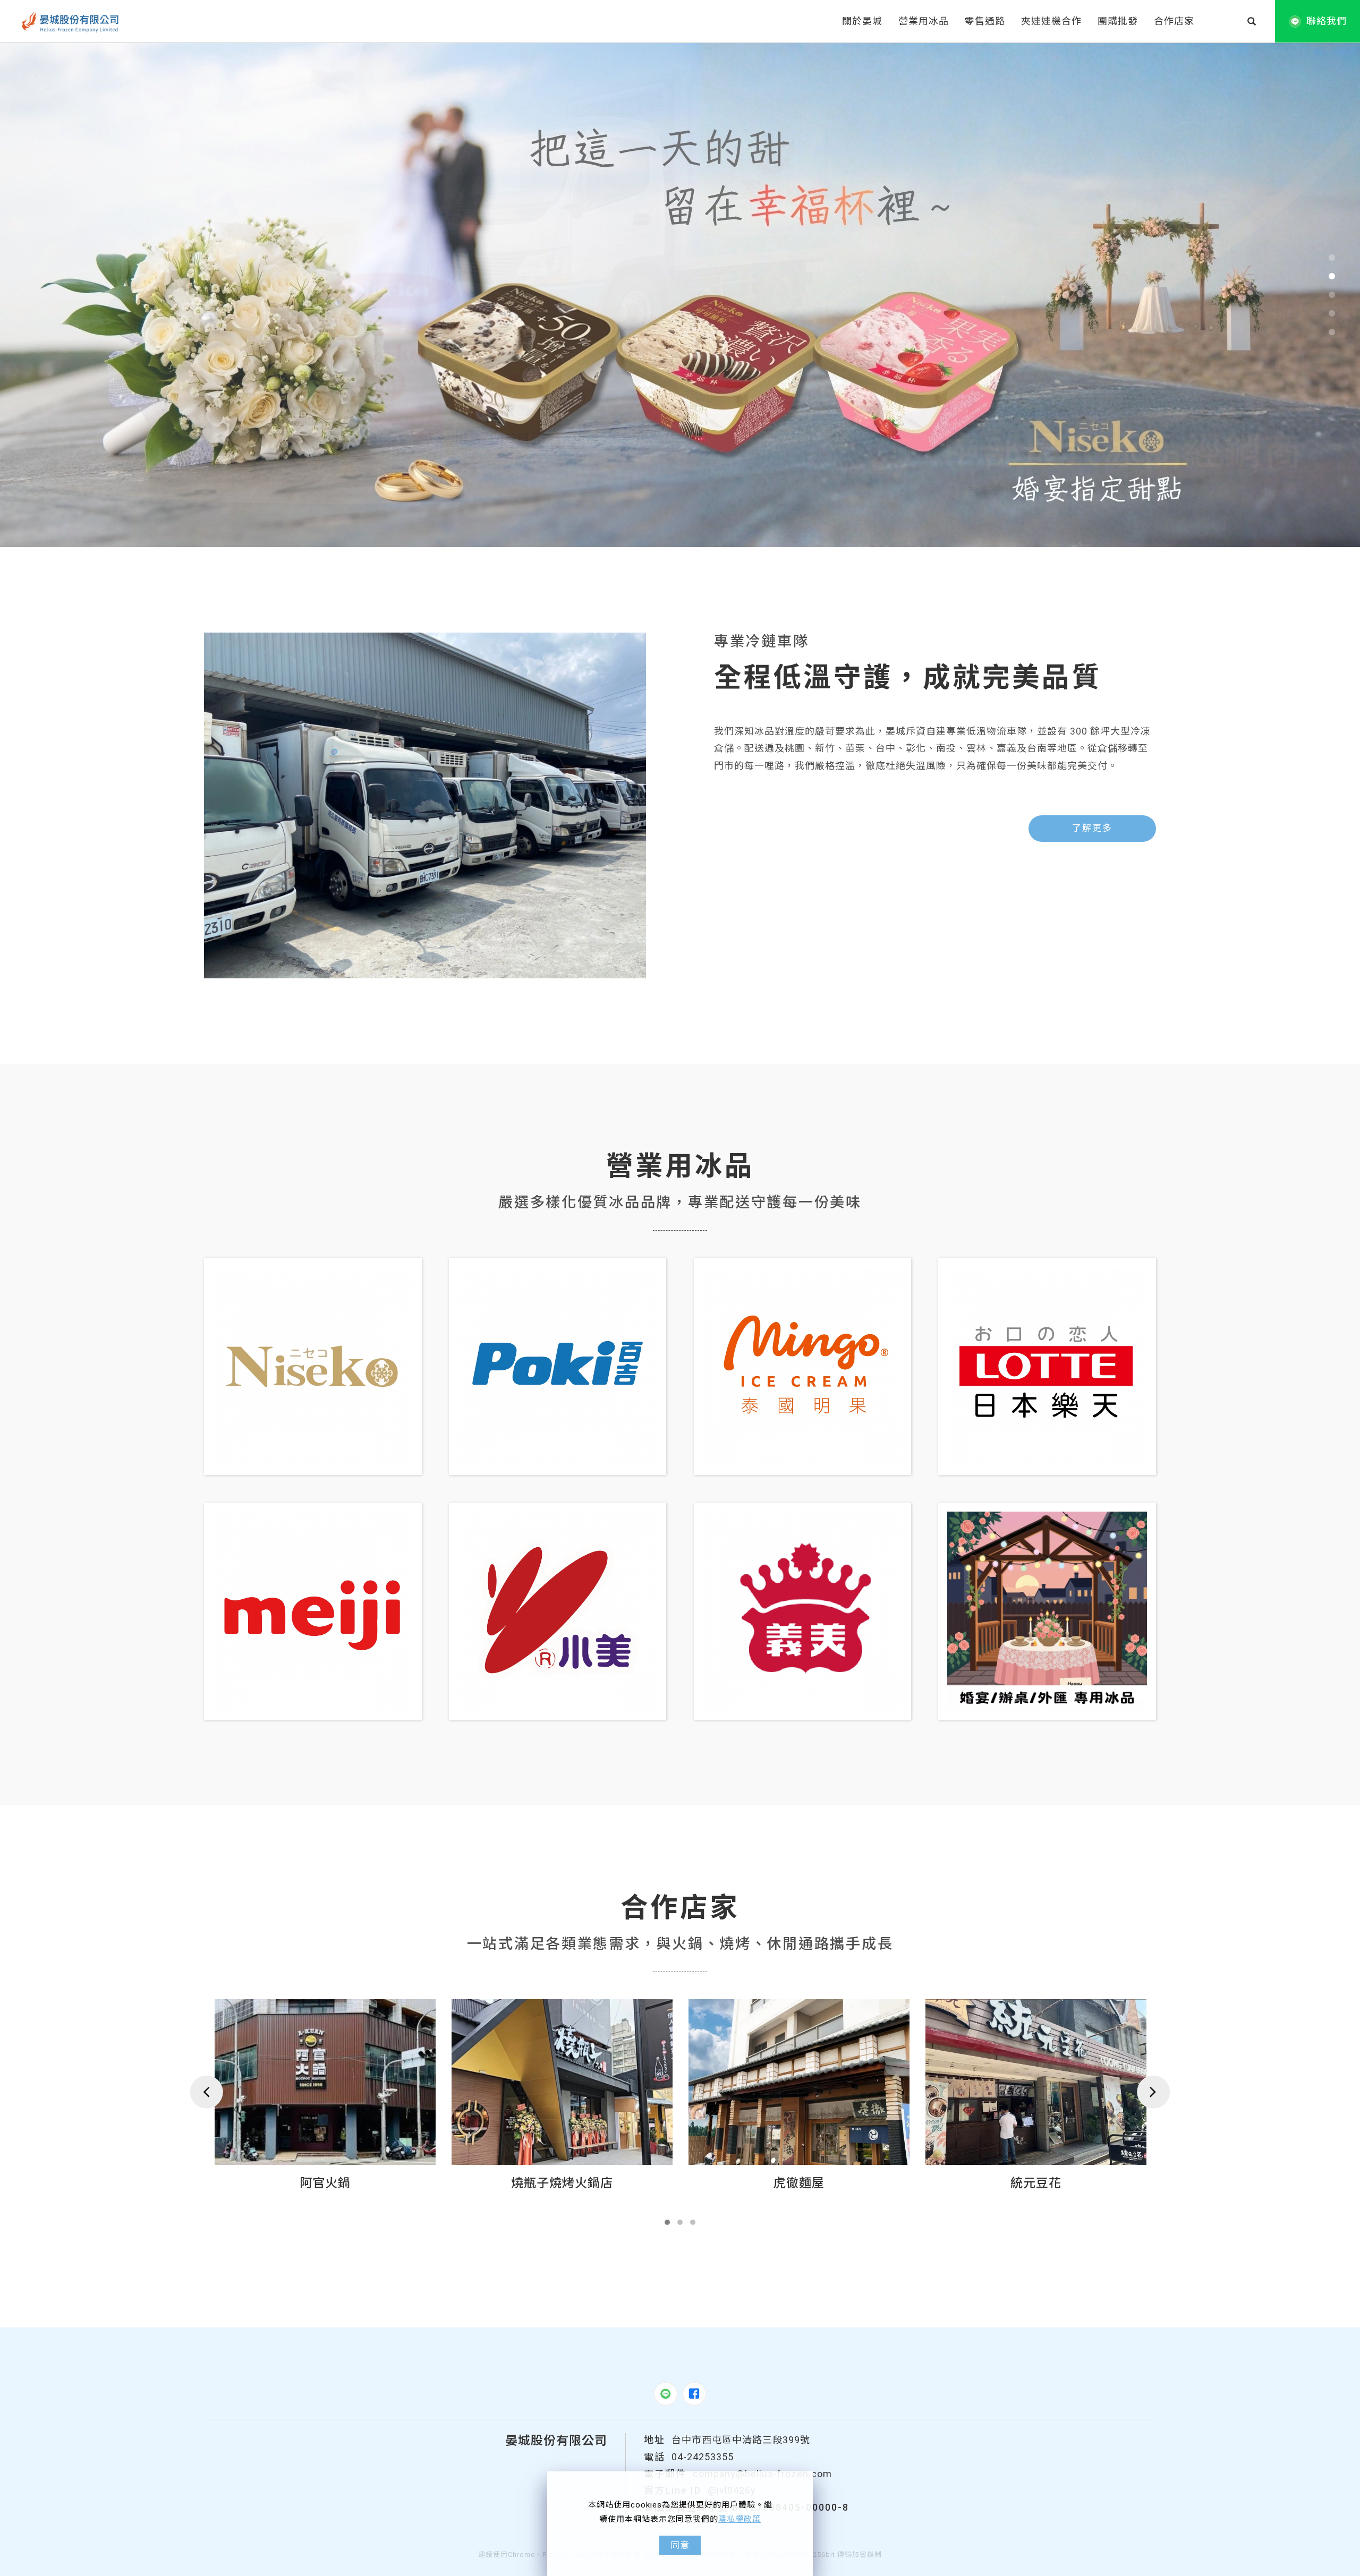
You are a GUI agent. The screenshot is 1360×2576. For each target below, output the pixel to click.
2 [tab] (1332, 276)
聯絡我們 (1327, 21)
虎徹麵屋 (562, 2183)
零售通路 (985, 21)
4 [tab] (1332, 313)
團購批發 (1118, 21)
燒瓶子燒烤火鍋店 (325, 2183)
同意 (680, 2545)
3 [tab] (1332, 295)
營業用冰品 (924, 21)
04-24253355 (703, 2457)
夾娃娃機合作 (1051, 21)
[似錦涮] (1036, 2082)
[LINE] (666, 2394)
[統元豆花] (799, 2082)
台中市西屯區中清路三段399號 (741, 2440)
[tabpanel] (680, 295)
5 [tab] (1332, 332)
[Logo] (71, 21)
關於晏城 (862, 21)
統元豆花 (799, 2183)
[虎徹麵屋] (562, 2082)
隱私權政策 (739, 2519)
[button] (1252, 21)
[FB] (694, 2394)
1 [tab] (1332, 258)
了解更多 (1092, 828)
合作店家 (1174, 21)
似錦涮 (1036, 2183)
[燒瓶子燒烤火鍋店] (325, 2082)
